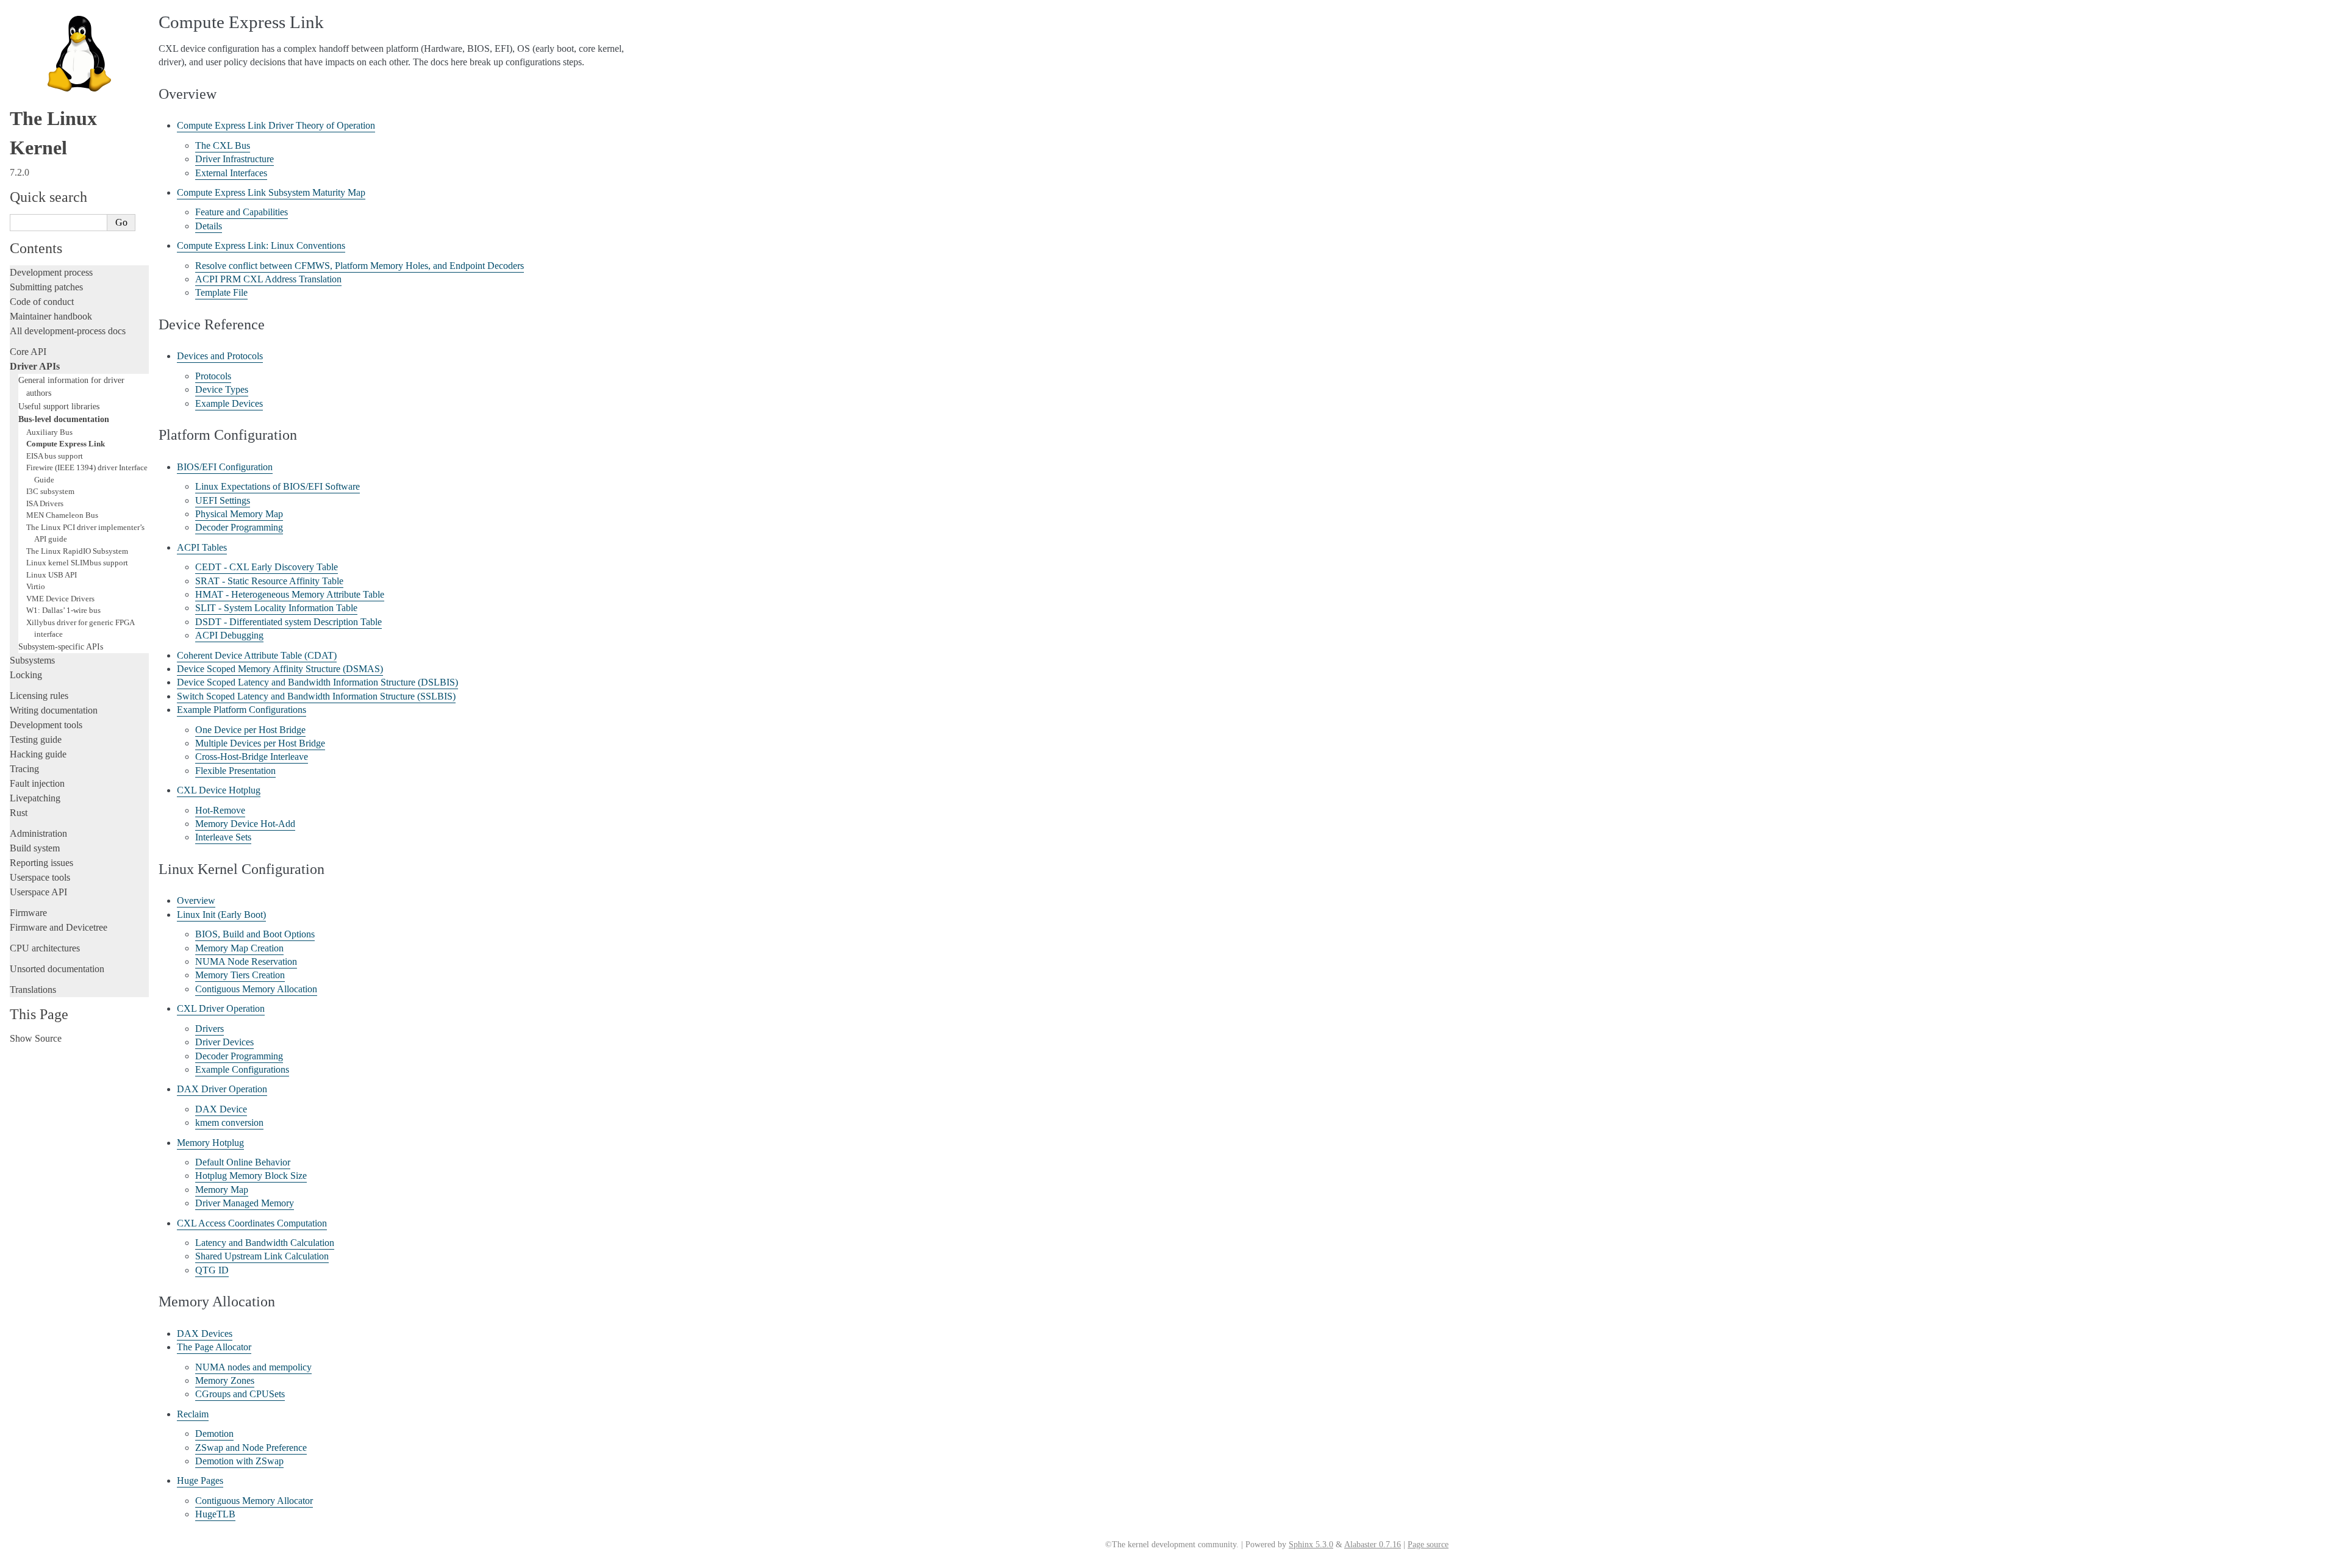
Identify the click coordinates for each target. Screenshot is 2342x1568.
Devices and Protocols (220, 356)
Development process (51, 272)
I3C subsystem (50, 491)
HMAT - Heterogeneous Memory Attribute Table (290, 594)
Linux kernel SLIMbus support (77, 563)
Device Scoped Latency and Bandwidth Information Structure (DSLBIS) (317, 682)
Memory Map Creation (239, 948)
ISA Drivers (45, 503)
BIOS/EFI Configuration (225, 467)
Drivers (209, 1029)
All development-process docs (68, 331)
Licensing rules (39, 696)
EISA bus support (55, 456)
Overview (196, 900)
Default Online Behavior (243, 1162)
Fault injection (37, 783)
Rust (19, 813)
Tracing (24, 769)
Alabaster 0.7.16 (1373, 1545)
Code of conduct (42, 302)
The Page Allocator (214, 1347)
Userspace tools (40, 877)
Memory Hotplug (210, 1143)
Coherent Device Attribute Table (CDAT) (257, 655)
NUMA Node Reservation (246, 961)
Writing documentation (54, 710)
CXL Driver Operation (221, 1008)
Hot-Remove (220, 810)
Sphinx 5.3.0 (1311, 1545)
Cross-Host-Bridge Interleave (252, 757)
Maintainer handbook (51, 316)
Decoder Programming (239, 527)
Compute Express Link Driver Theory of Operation (276, 125)
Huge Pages (200, 1480)
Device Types (222, 389)
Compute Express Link (66, 444)
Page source (1428, 1545)
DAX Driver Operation (222, 1089)
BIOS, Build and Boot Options (255, 934)
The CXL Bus (223, 145)
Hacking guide (38, 754)
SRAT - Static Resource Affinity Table (269, 581)
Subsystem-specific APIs (61, 646)
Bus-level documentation (64, 419)
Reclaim (193, 1414)
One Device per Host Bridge (250, 730)
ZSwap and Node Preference (251, 1448)
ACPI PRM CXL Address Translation (268, 279)
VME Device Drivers (60, 599)
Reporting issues (41, 863)
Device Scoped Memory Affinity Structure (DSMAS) (280, 669)
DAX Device (221, 1109)
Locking (26, 675)
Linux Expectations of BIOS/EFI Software (278, 486)
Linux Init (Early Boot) (221, 915)
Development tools (46, 725)
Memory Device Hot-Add (245, 824)
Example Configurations (242, 1069)
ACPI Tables (202, 547)
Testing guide (36, 739)
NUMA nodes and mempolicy (253, 1367)
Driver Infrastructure (235, 159)
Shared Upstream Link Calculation (262, 1256)
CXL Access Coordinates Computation (252, 1223)
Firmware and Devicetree (59, 927)
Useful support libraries (59, 406)
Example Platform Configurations (242, 710)
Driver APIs (35, 366)
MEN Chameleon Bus (62, 515)
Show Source (36, 1038)
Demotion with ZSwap (239, 1461)
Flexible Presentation (235, 771)
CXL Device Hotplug (219, 790)
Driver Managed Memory (245, 1203)
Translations (33, 990)
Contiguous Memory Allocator (254, 1501)
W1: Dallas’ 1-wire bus (63, 610)
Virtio (36, 586)
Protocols (213, 376)
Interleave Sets (223, 837)
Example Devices (229, 403)
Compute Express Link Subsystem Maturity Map (271, 192)
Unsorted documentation (57, 969)
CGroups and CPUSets (240, 1394)
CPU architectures (45, 948)
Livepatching (35, 798)
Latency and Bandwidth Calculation (265, 1243)
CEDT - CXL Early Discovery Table (267, 567)
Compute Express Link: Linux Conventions (261, 245)
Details (209, 226)
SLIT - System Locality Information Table (276, 608)
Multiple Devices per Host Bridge (260, 743)
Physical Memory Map (239, 514)
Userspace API (38, 892)
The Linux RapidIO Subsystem (77, 551)
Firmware (28, 913)
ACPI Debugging (229, 635)
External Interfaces (231, 173)
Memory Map (222, 1190)
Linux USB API (52, 575)
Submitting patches (46, 287)
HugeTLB (215, 1514)
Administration (38, 833)
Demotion (214, 1434)
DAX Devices (205, 1334)
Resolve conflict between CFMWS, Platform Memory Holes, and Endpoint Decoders (360, 266)
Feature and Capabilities (242, 212)
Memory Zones (225, 1380)
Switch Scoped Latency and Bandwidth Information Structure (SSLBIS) (316, 696)
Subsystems (32, 660)
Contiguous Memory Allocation (256, 989)
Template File (221, 292)
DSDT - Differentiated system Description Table (288, 622)
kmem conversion (229, 1122)
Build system (35, 848)
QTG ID (212, 1270)
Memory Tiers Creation (240, 975)
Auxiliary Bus (49, 432)
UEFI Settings (223, 500)
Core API (28, 352)
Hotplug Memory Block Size (251, 1176)
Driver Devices (224, 1042)
